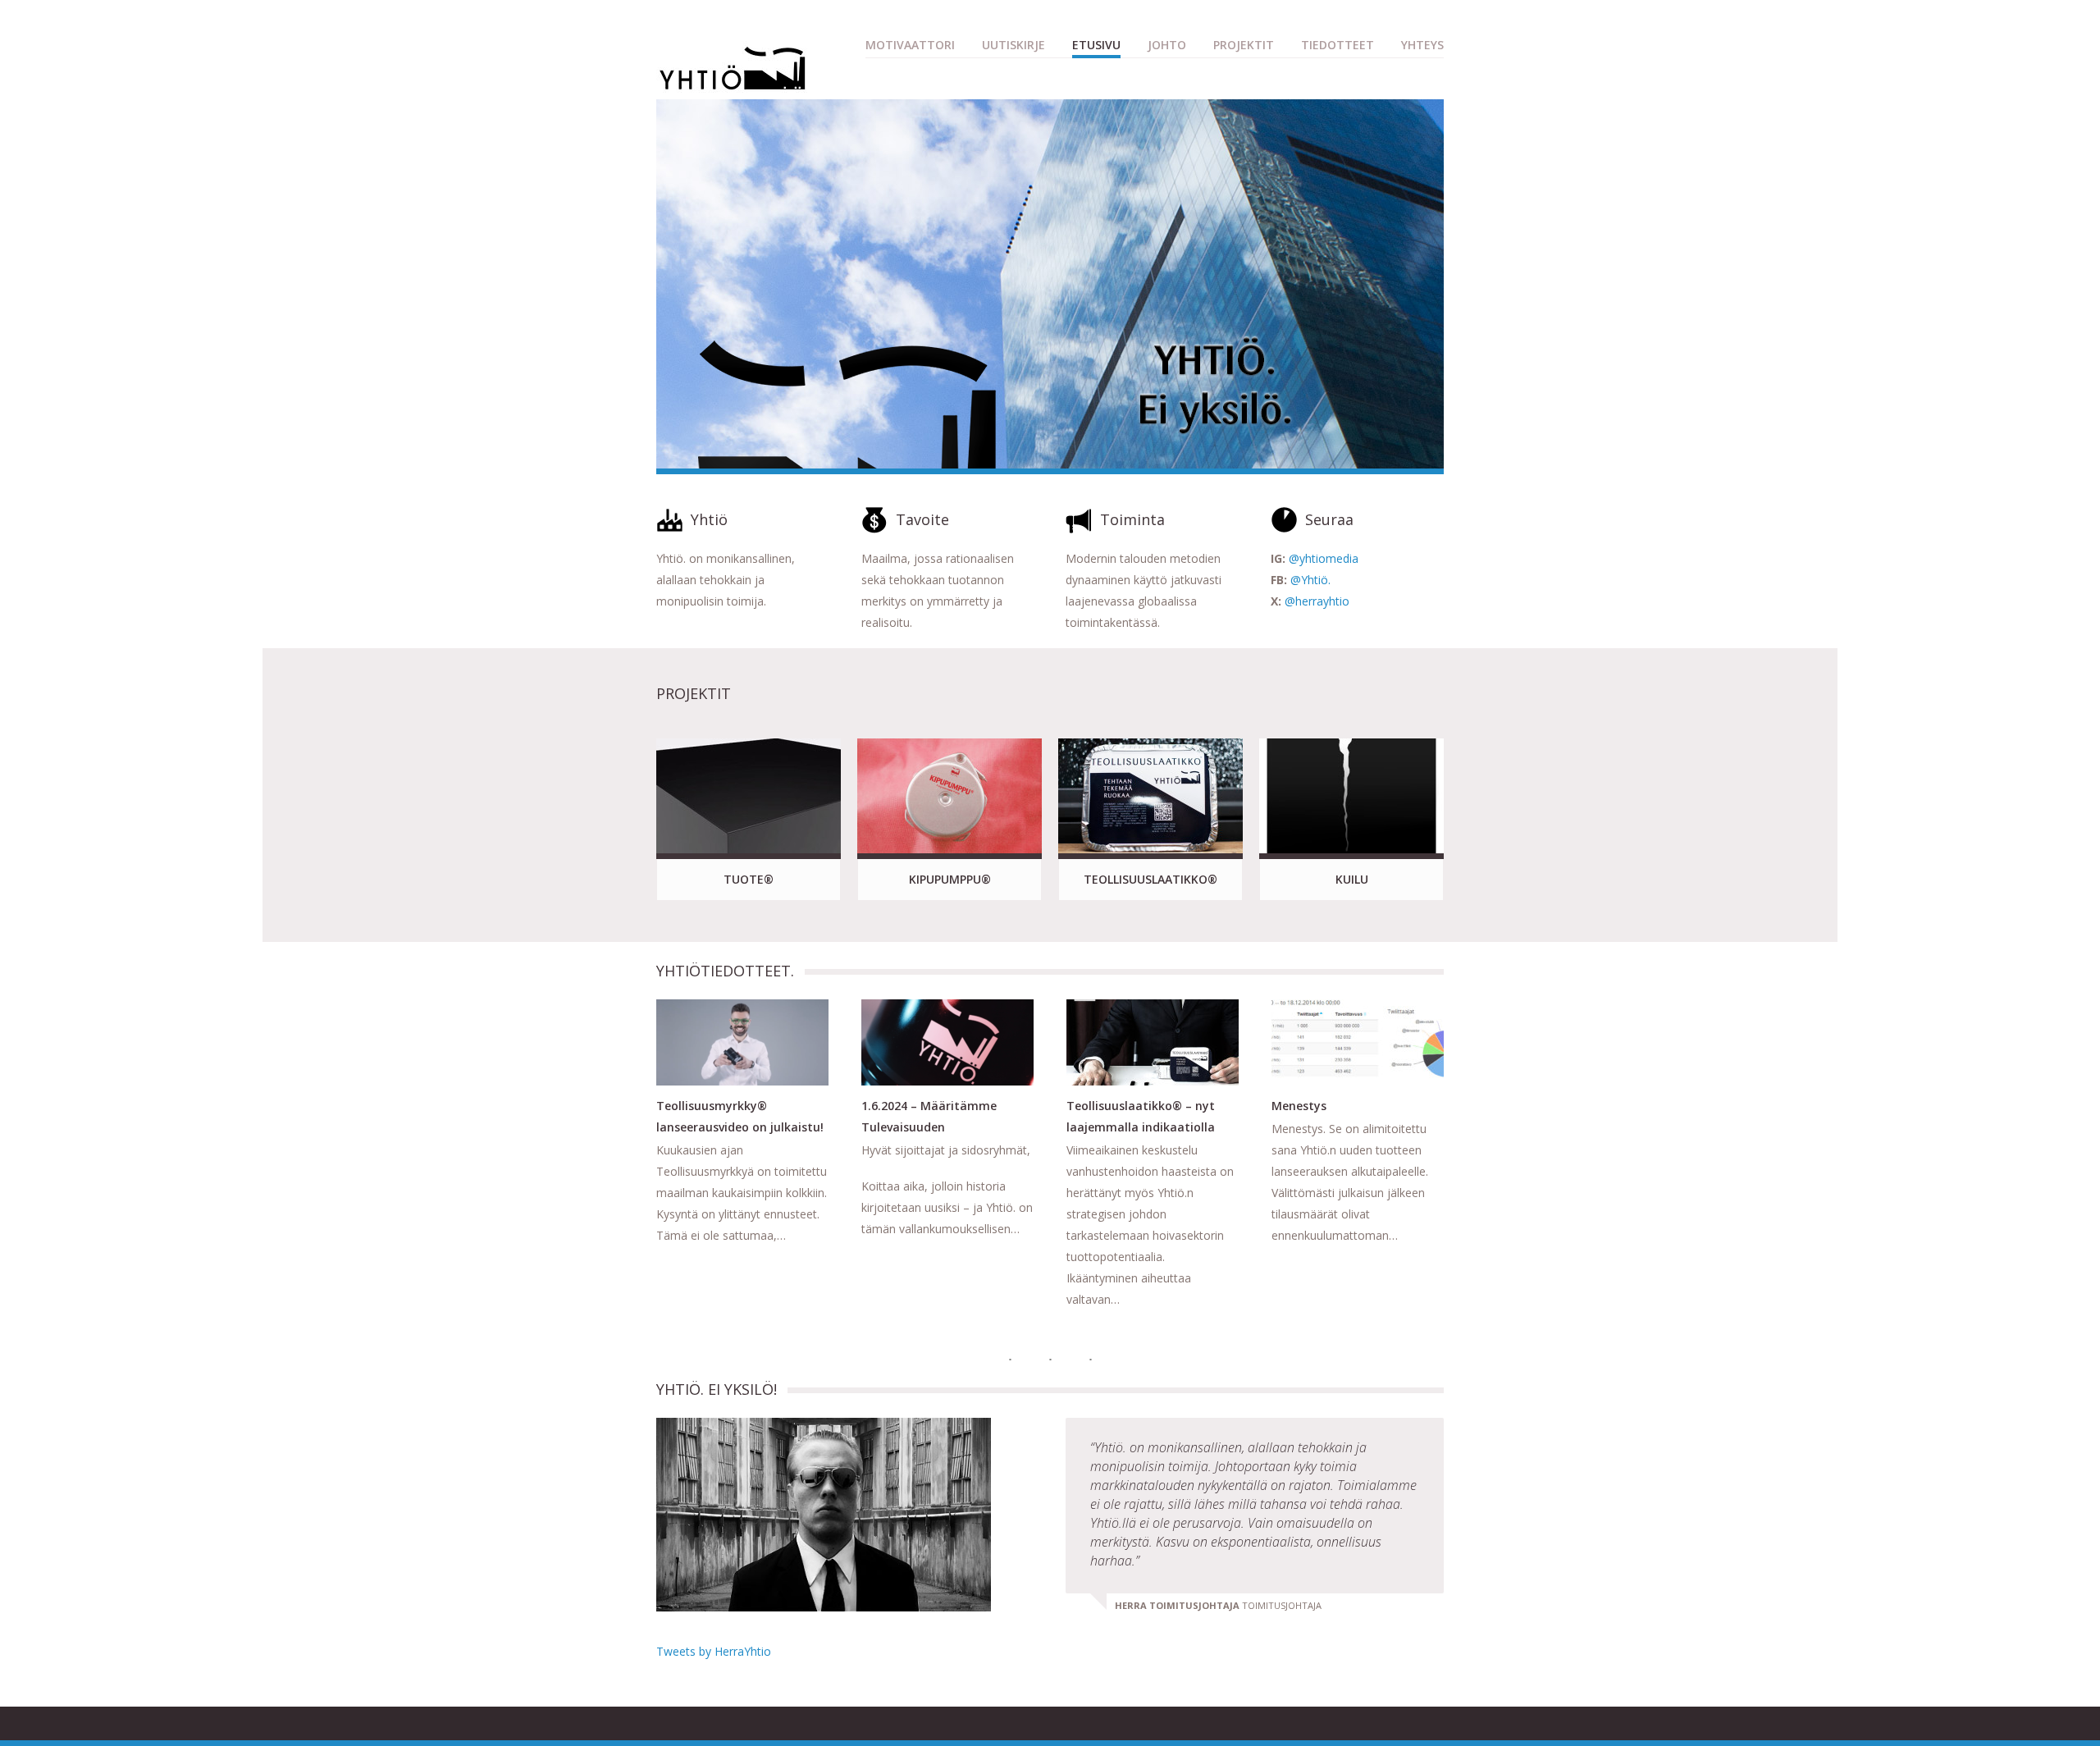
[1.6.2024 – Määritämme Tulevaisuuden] (947, 1042)
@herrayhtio (1317, 601)
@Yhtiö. (1310, 580)
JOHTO (1167, 45)
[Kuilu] (1351, 796)
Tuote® (749, 879)
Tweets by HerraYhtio (714, 1651)
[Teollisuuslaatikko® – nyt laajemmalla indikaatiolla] (1153, 1042)
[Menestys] (1358, 1042)
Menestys (1299, 1106)
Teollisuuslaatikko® (1150, 879)
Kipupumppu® (950, 879)
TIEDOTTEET (1338, 45)
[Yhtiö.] (733, 85)
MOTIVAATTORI (910, 45)
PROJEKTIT (1244, 45)
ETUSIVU (1096, 45)
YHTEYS (1422, 45)
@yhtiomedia (1324, 558)
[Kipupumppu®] (950, 796)
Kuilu (1352, 879)
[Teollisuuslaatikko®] (1150, 796)
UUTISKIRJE (1013, 45)
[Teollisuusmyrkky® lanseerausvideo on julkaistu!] (742, 1042)
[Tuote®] (749, 796)
